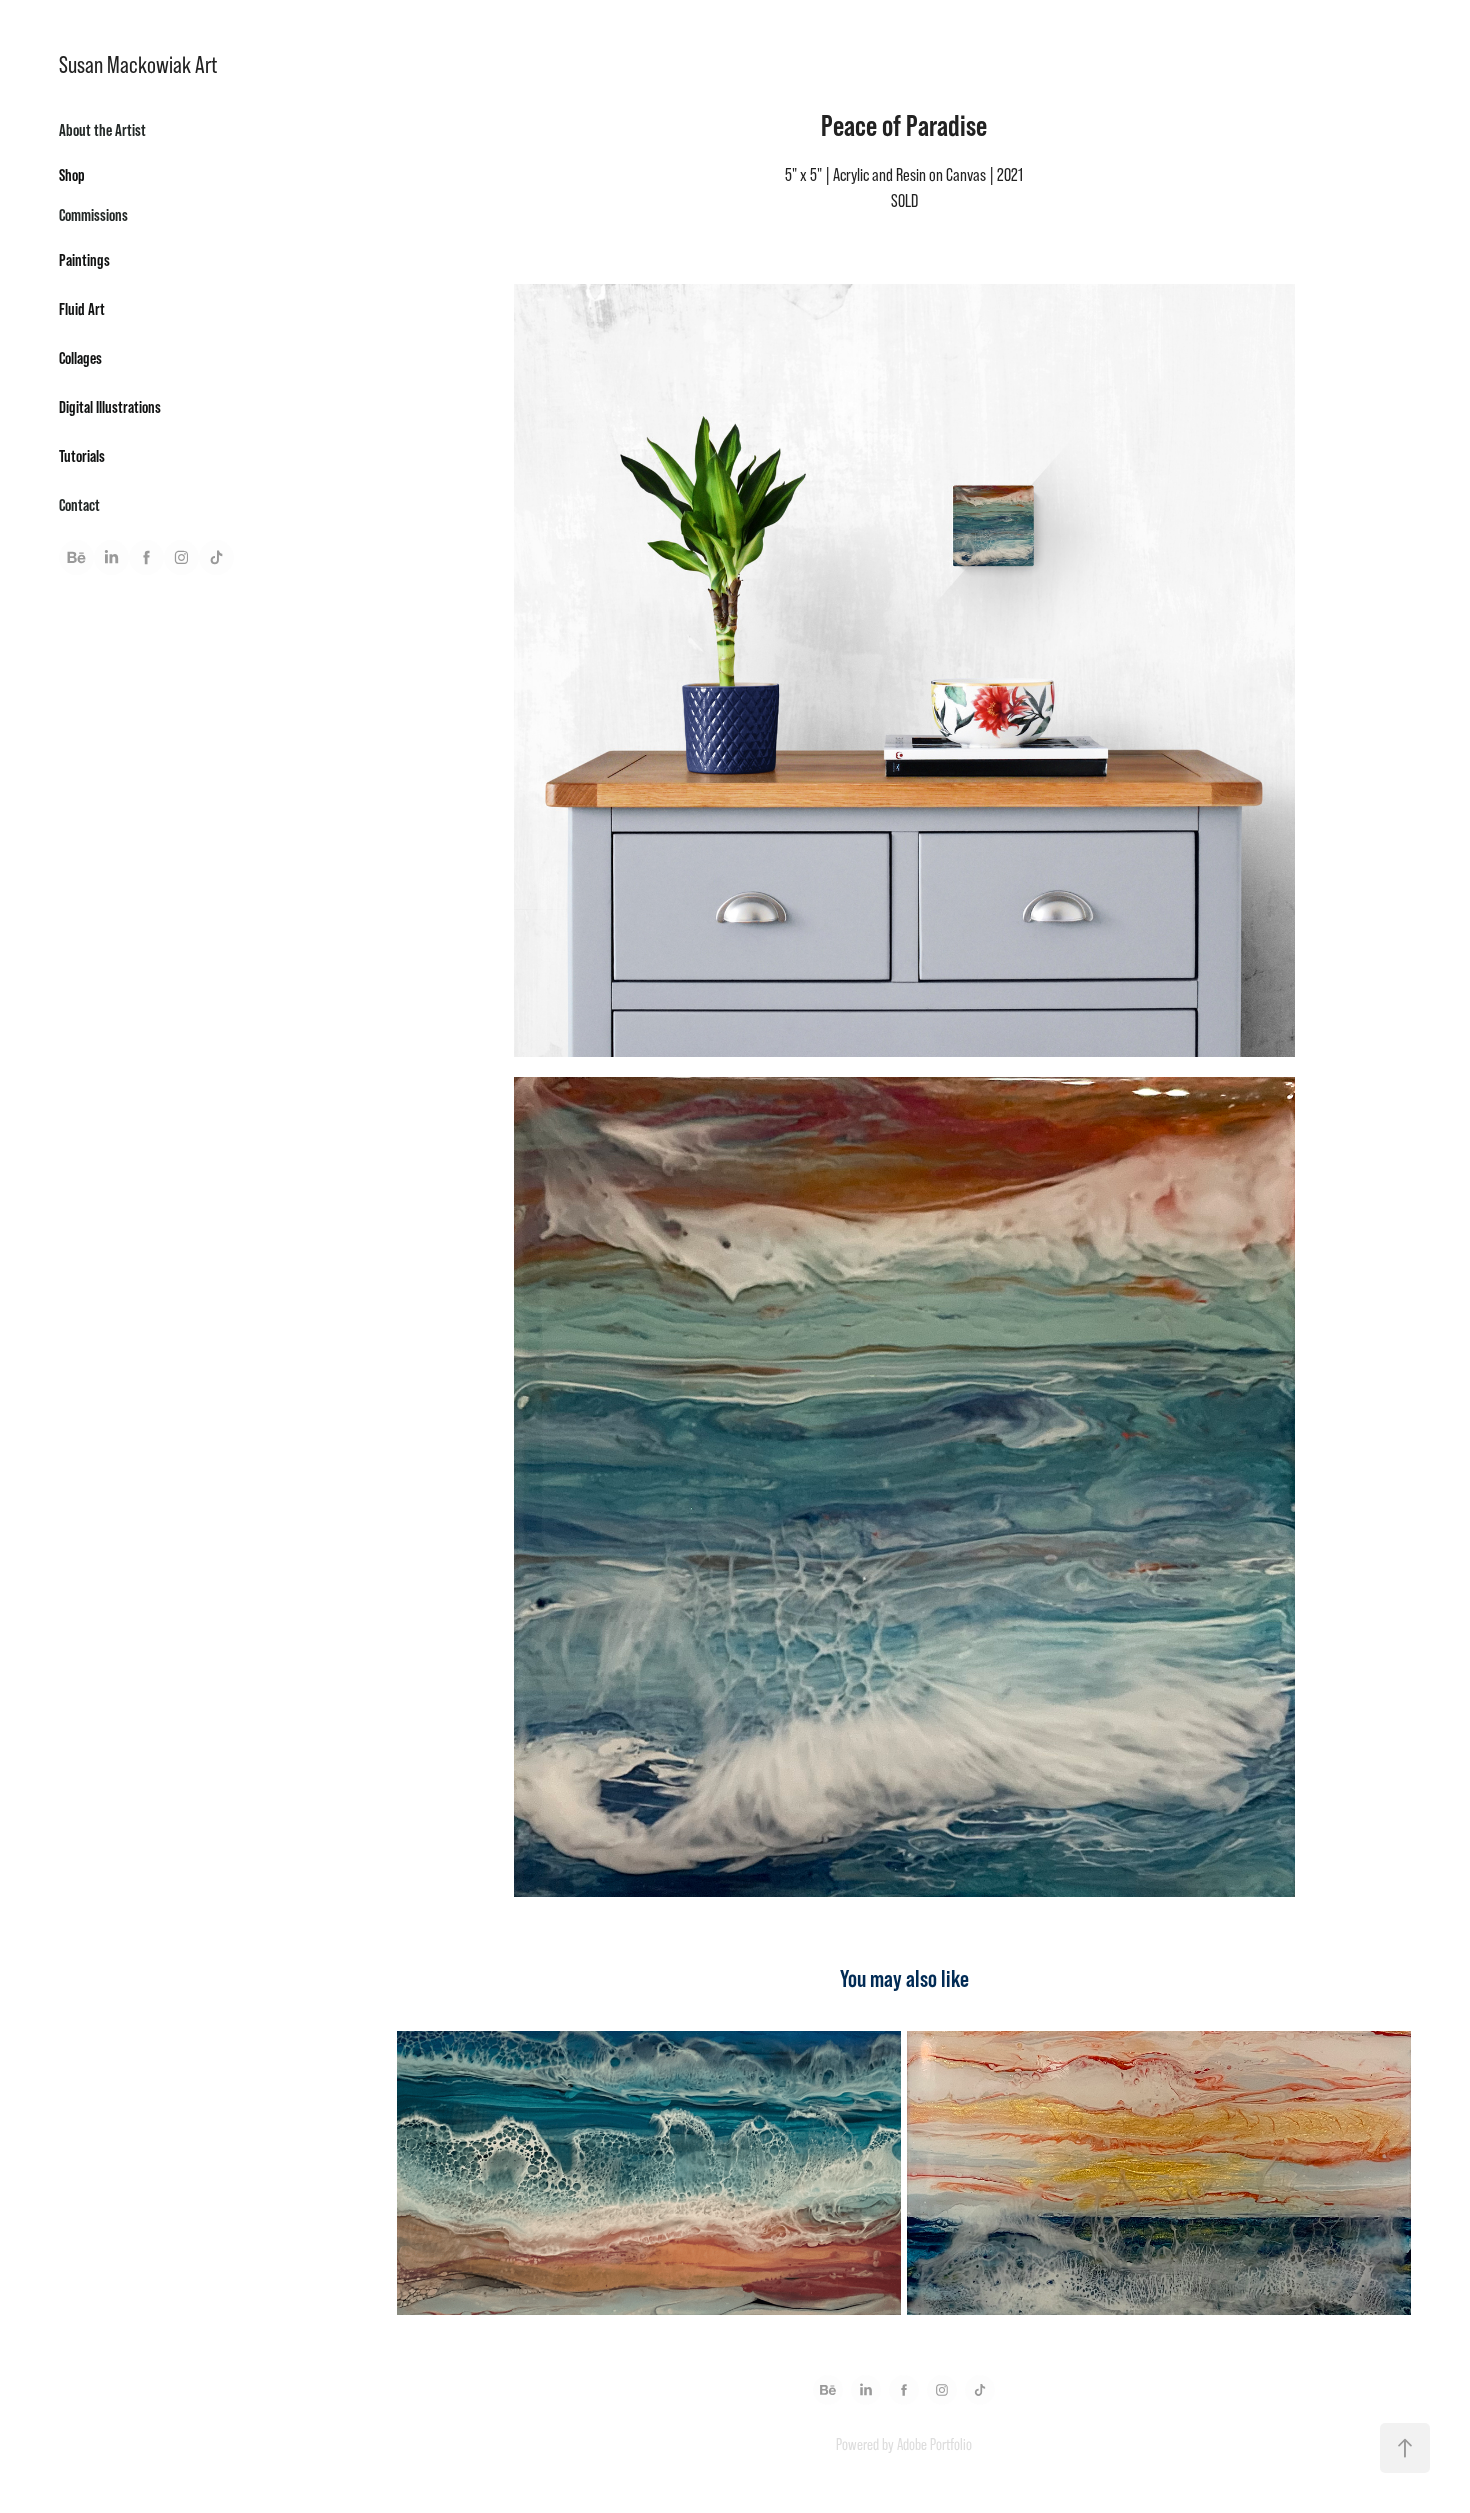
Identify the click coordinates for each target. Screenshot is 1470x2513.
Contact (79, 504)
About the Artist (102, 129)
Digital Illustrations (110, 406)
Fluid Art (82, 308)
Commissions (93, 214)
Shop (72, 174)
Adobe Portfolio (934, 2444)
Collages (80, 357)
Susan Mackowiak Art (138, 64)
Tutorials (82, 455)
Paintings (84, 259)
